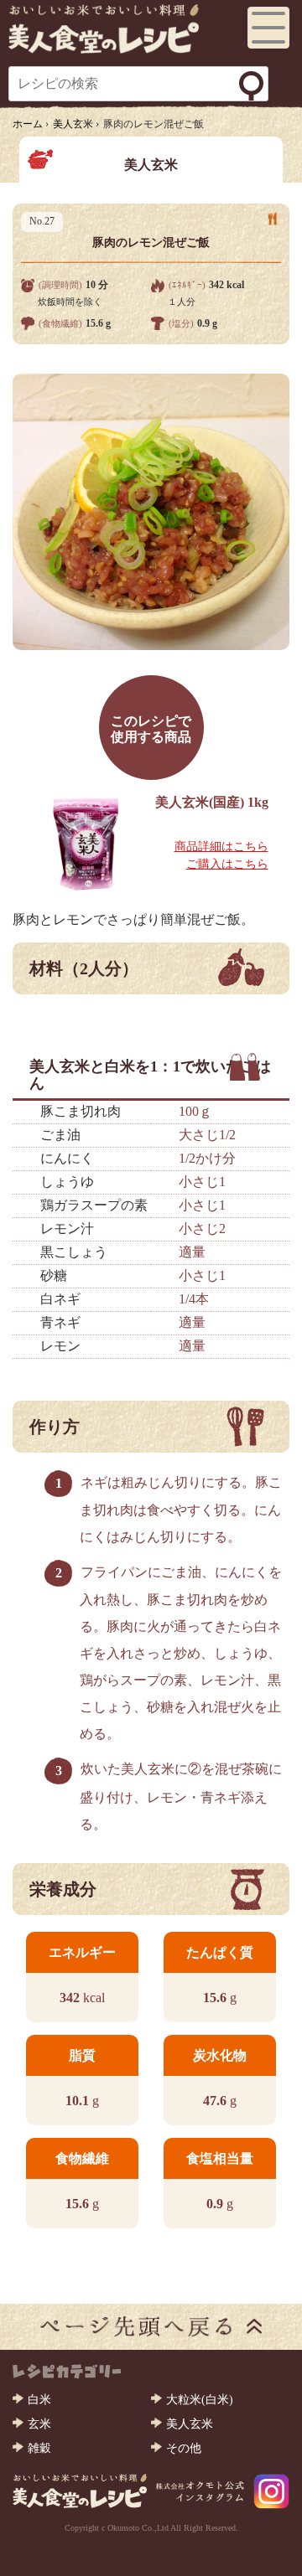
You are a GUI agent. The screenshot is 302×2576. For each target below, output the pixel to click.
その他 (184, 2448)
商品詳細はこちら (221, 847)
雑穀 (39, 2448)
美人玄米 (190, 2424)
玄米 (39, 2424)
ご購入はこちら (227, 864)
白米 (39, 2400)
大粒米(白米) (200, 2400)
